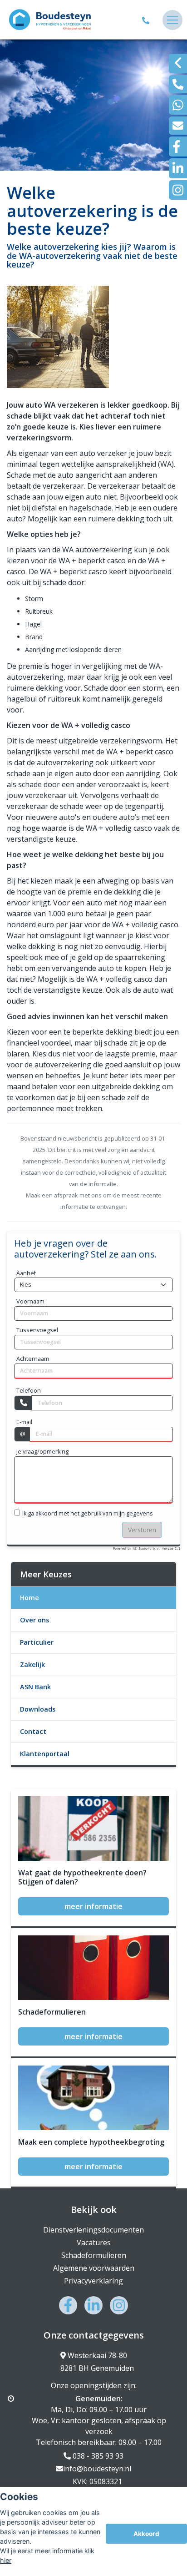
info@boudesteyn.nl (97, 2469)
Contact (33, 1731)
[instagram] (178, 190)
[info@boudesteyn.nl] (178, 126)
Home (30, 1598)
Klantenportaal (45, 1754)
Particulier (37, 1642)
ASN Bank (35, 1687)
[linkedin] (178, 168)
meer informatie (93, 1906)
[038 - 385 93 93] (147, 20)
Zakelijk (32, 1664)
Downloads (38, 1709)
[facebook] (178, 146)
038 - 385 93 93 (97, 2456)
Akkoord (146, 2534)
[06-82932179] (178, 105)
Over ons (34, 1620)
